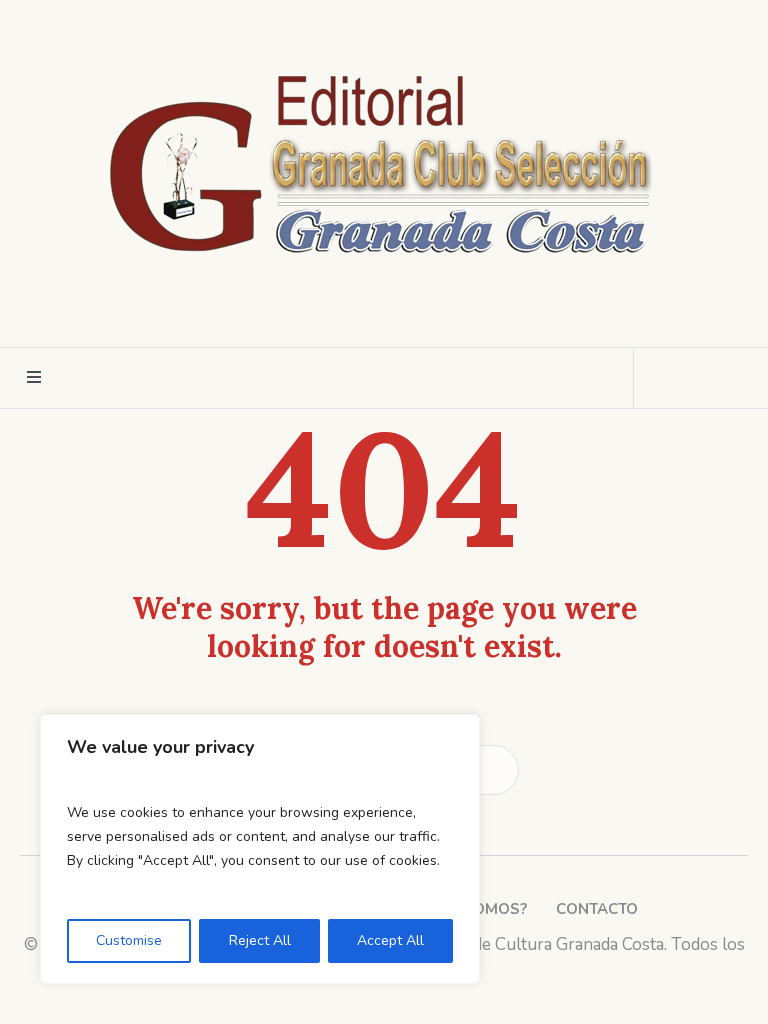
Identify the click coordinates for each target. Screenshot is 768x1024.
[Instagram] (364, 314)
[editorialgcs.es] (384, 160)
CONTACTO (597, 909)
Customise (129, 940)
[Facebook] (327, 314)
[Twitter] (401, 314)
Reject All (260, 940)
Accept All (390, 940)
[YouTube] (438, 314)
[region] (260, 849)
